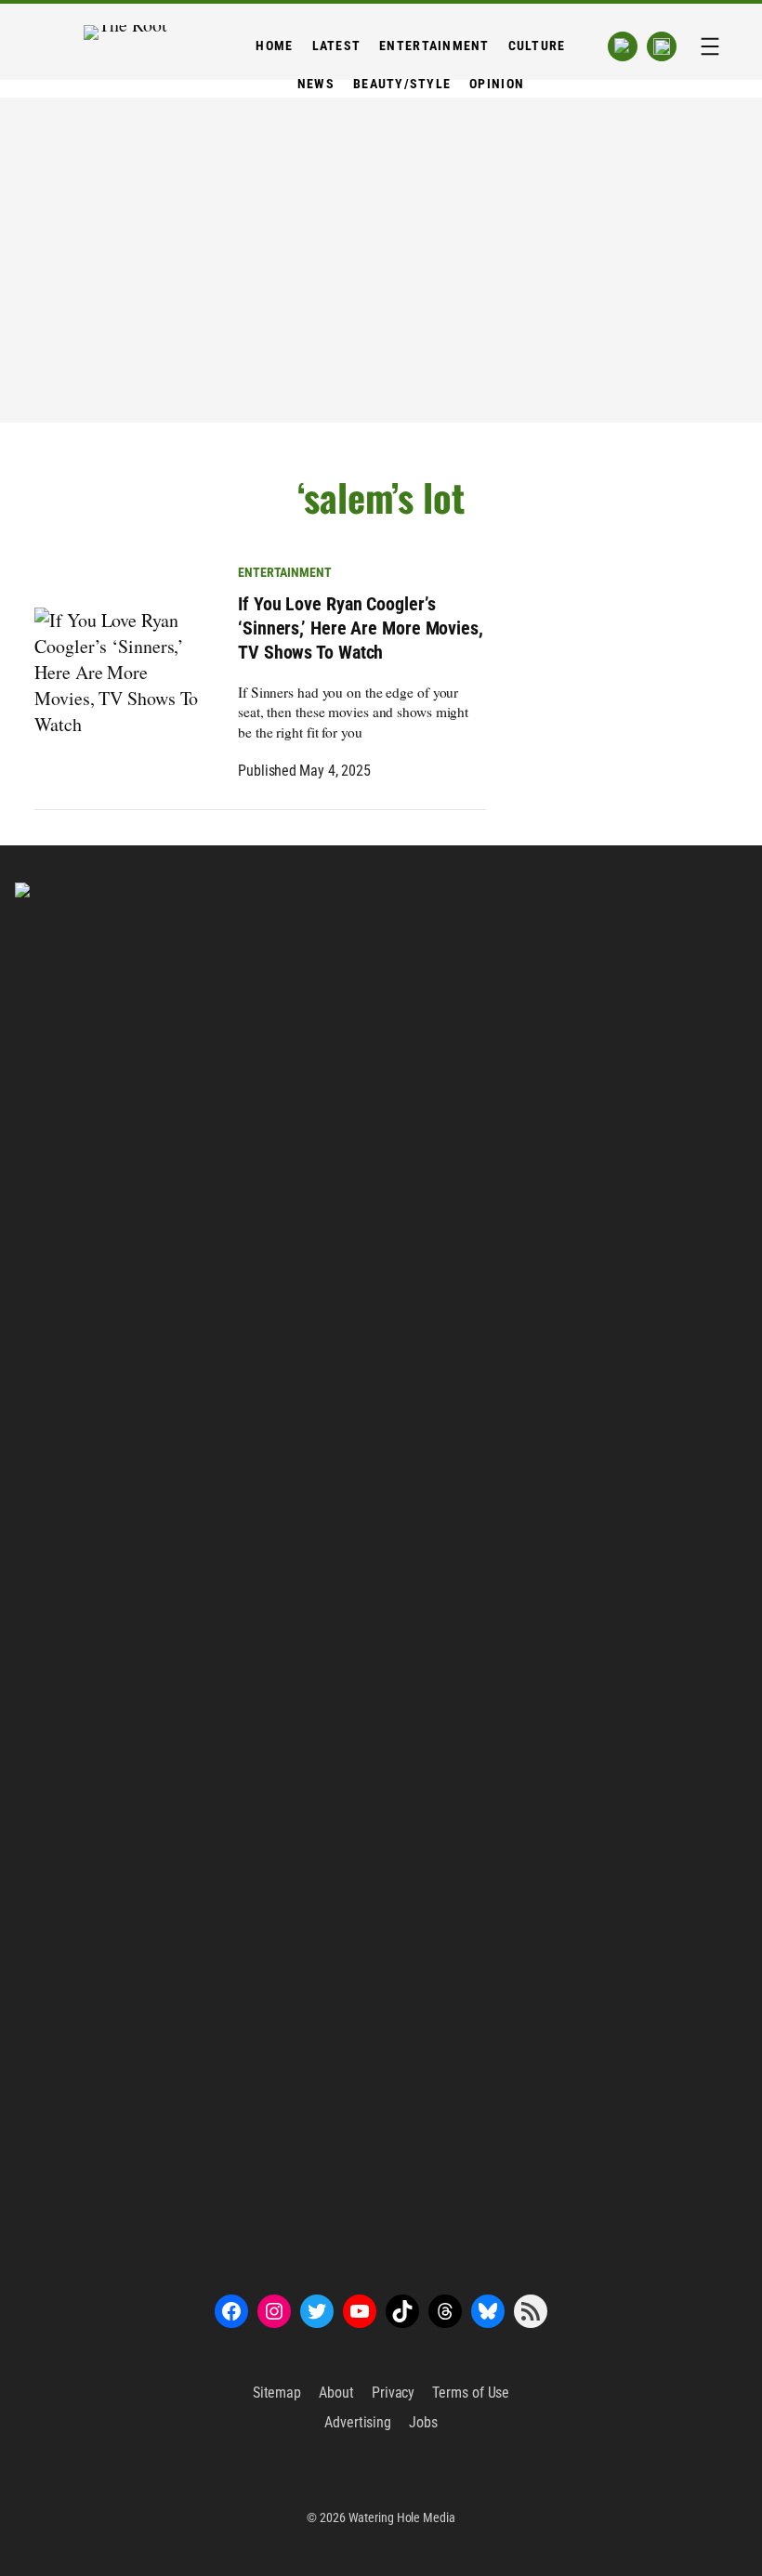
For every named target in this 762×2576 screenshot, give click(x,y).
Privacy (393, 2393)
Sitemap (277, 2393)
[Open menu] (710, 46)
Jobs (423, 2422)
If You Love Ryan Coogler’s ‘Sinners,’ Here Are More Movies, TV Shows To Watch (361, 628)
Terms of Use (471, 2393)
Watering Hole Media (402, 2517)
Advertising (358, 2422)
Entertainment (285, 572)
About (336, 2393)
